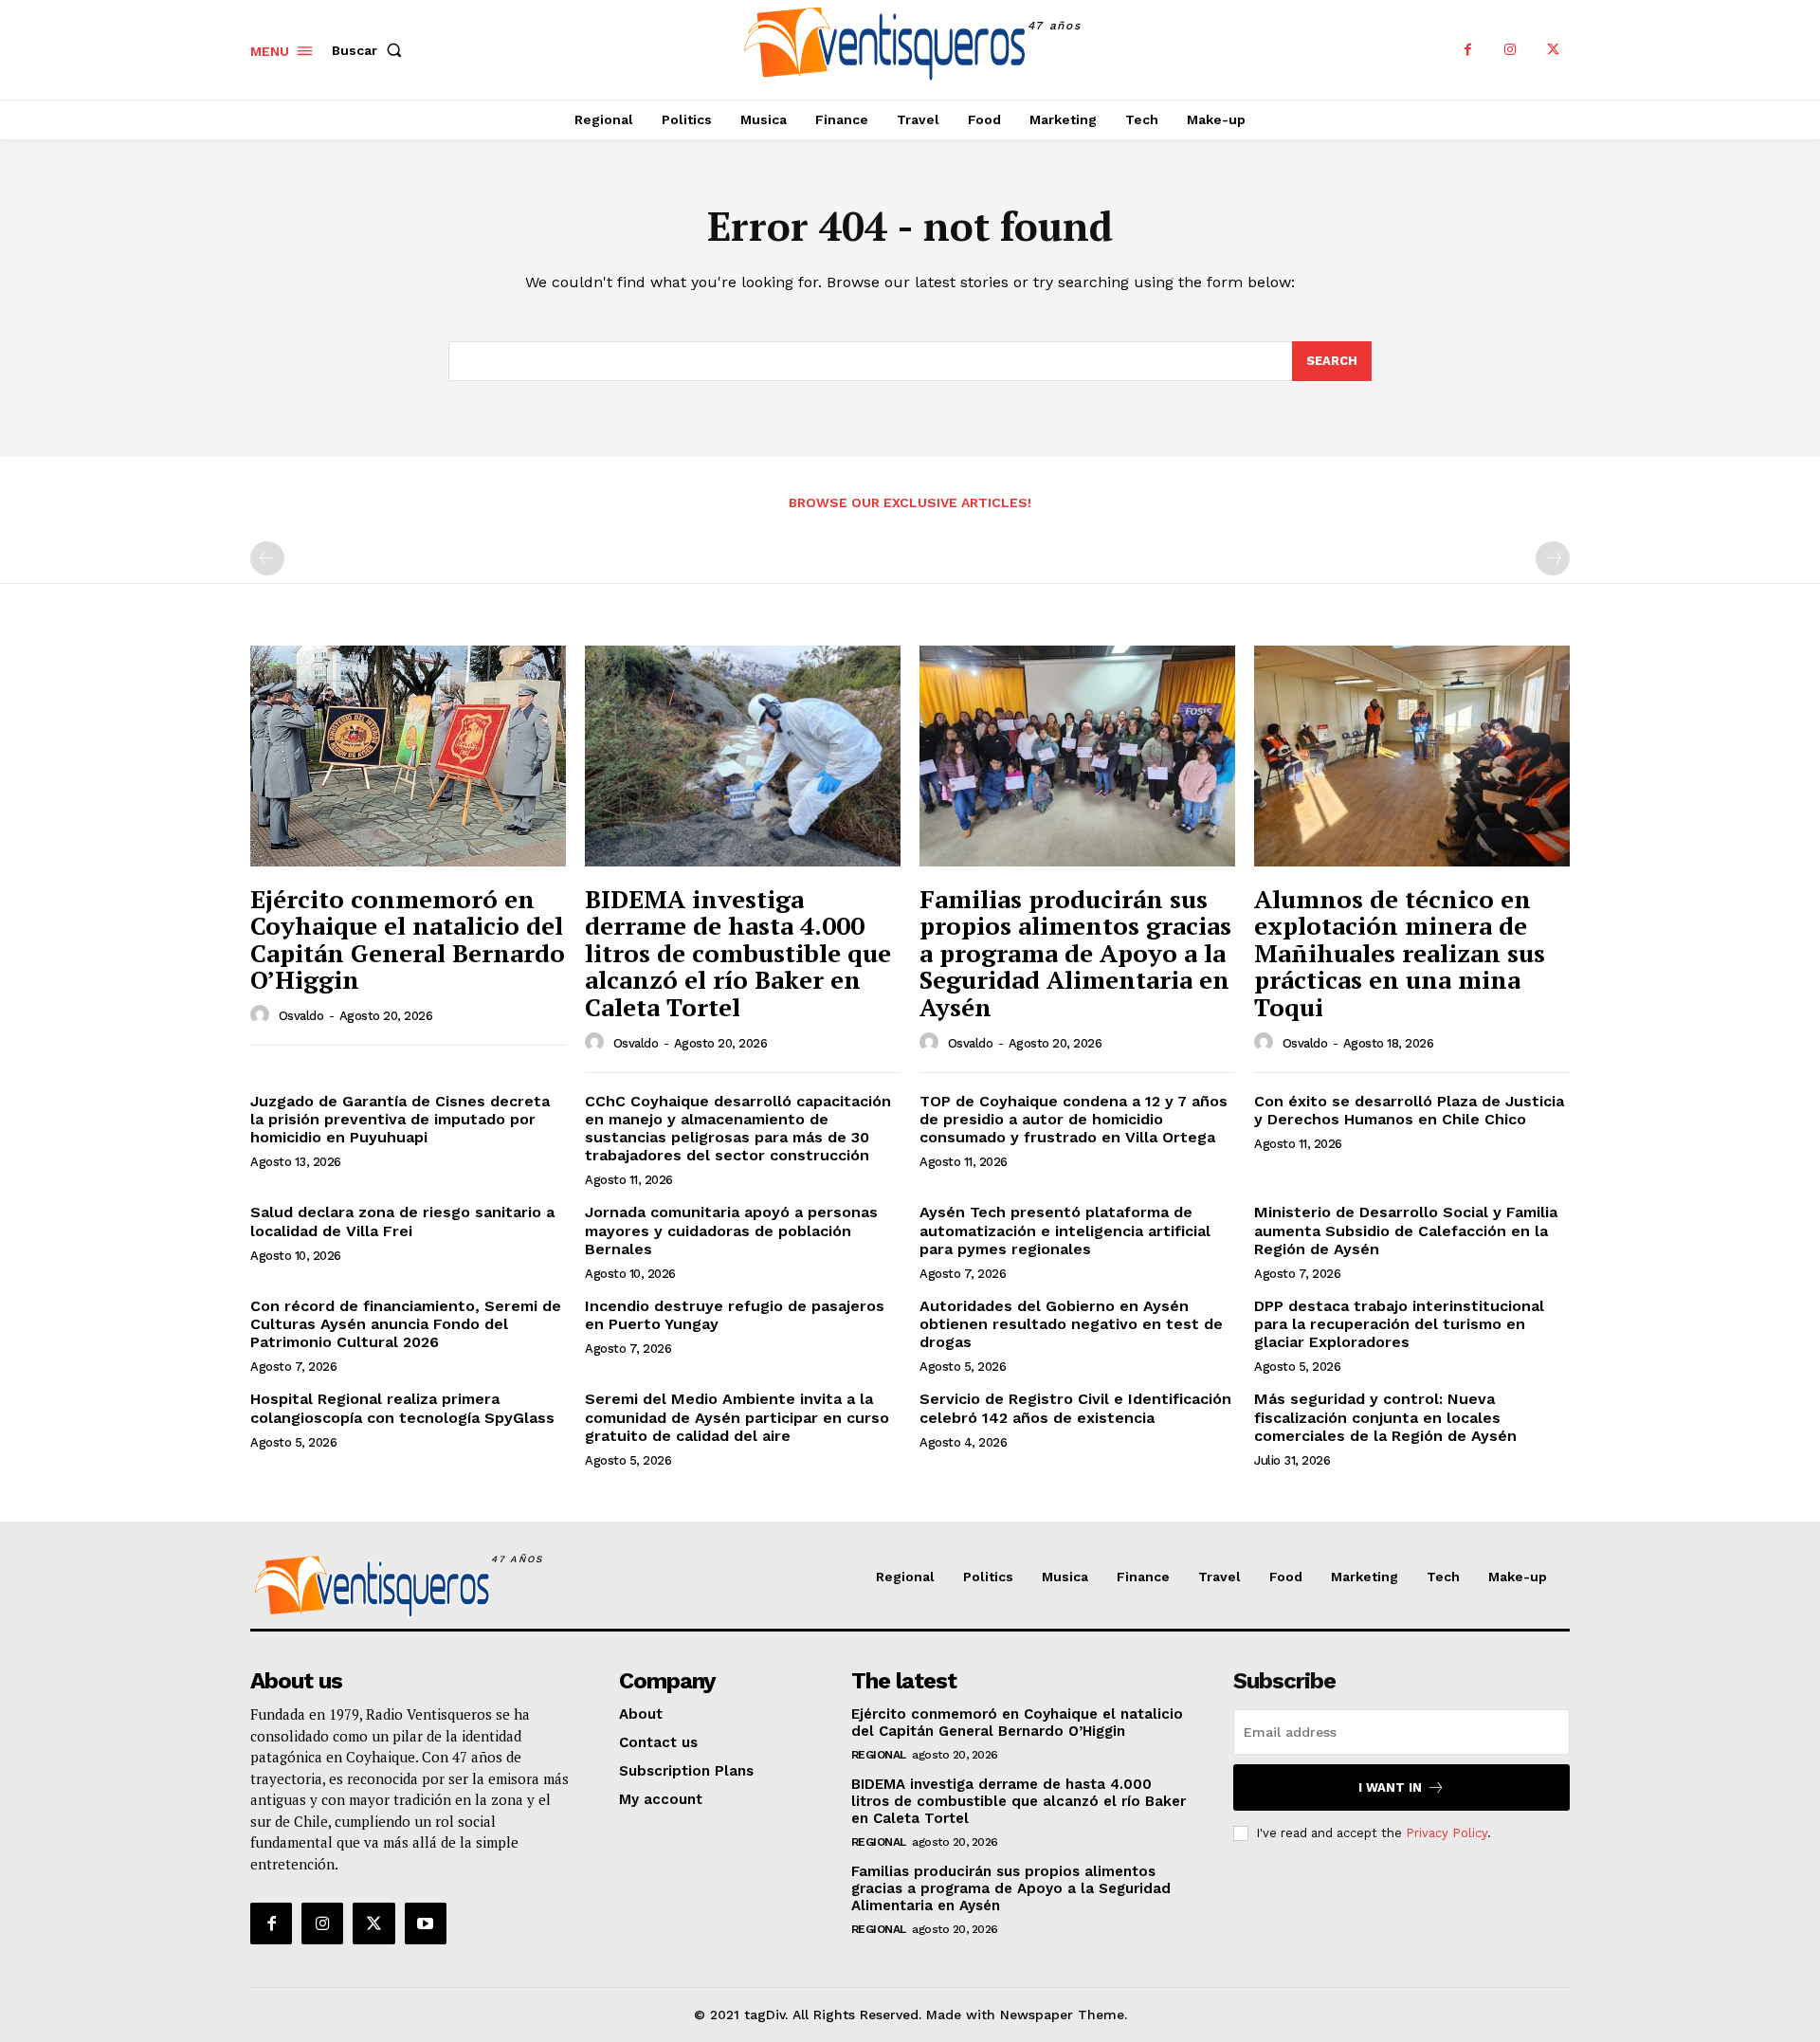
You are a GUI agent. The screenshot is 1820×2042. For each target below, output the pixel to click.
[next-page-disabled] (1553, 558)
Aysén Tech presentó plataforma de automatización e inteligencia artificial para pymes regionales (1065, 1230)
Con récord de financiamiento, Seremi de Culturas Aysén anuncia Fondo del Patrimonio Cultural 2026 (406, 1324)
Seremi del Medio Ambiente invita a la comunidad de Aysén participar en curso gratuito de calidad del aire (737, 1417)
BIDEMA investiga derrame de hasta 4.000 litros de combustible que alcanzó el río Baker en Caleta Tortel (738, 953)
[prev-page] (267, 558)
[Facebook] (1468, 50)
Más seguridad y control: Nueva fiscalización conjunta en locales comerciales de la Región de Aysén (1385, 1417)
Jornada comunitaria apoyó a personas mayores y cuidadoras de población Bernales (731, 1230)
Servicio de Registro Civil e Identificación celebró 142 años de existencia (1075, 1408)
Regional (879, 1755)
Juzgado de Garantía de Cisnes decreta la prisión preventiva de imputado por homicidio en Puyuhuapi (400, 1119)
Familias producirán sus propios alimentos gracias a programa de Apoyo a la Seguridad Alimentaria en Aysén (1075, 953)
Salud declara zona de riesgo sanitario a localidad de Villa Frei (402, 1221)
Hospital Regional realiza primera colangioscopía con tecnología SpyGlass (402, 1408)
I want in (1390, 1787)
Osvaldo (301, 1016)
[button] (371, 50)
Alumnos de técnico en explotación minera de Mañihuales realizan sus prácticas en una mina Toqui (1400, 953)
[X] (1553, 50)
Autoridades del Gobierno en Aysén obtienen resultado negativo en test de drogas (1071, 1324)
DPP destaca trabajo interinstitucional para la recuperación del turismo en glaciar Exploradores (1399, 1324)
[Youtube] (426, 1923)
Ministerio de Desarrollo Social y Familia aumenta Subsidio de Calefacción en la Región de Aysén (1406, 1230)
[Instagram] (1511, 50)
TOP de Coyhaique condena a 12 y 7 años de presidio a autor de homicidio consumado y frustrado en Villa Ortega (1074, 1119)
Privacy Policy (1447, 1833)
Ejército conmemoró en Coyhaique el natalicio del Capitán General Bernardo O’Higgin (408, 939)
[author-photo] (263, 1015)
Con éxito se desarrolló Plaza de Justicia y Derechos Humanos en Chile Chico (1409, 1110)
